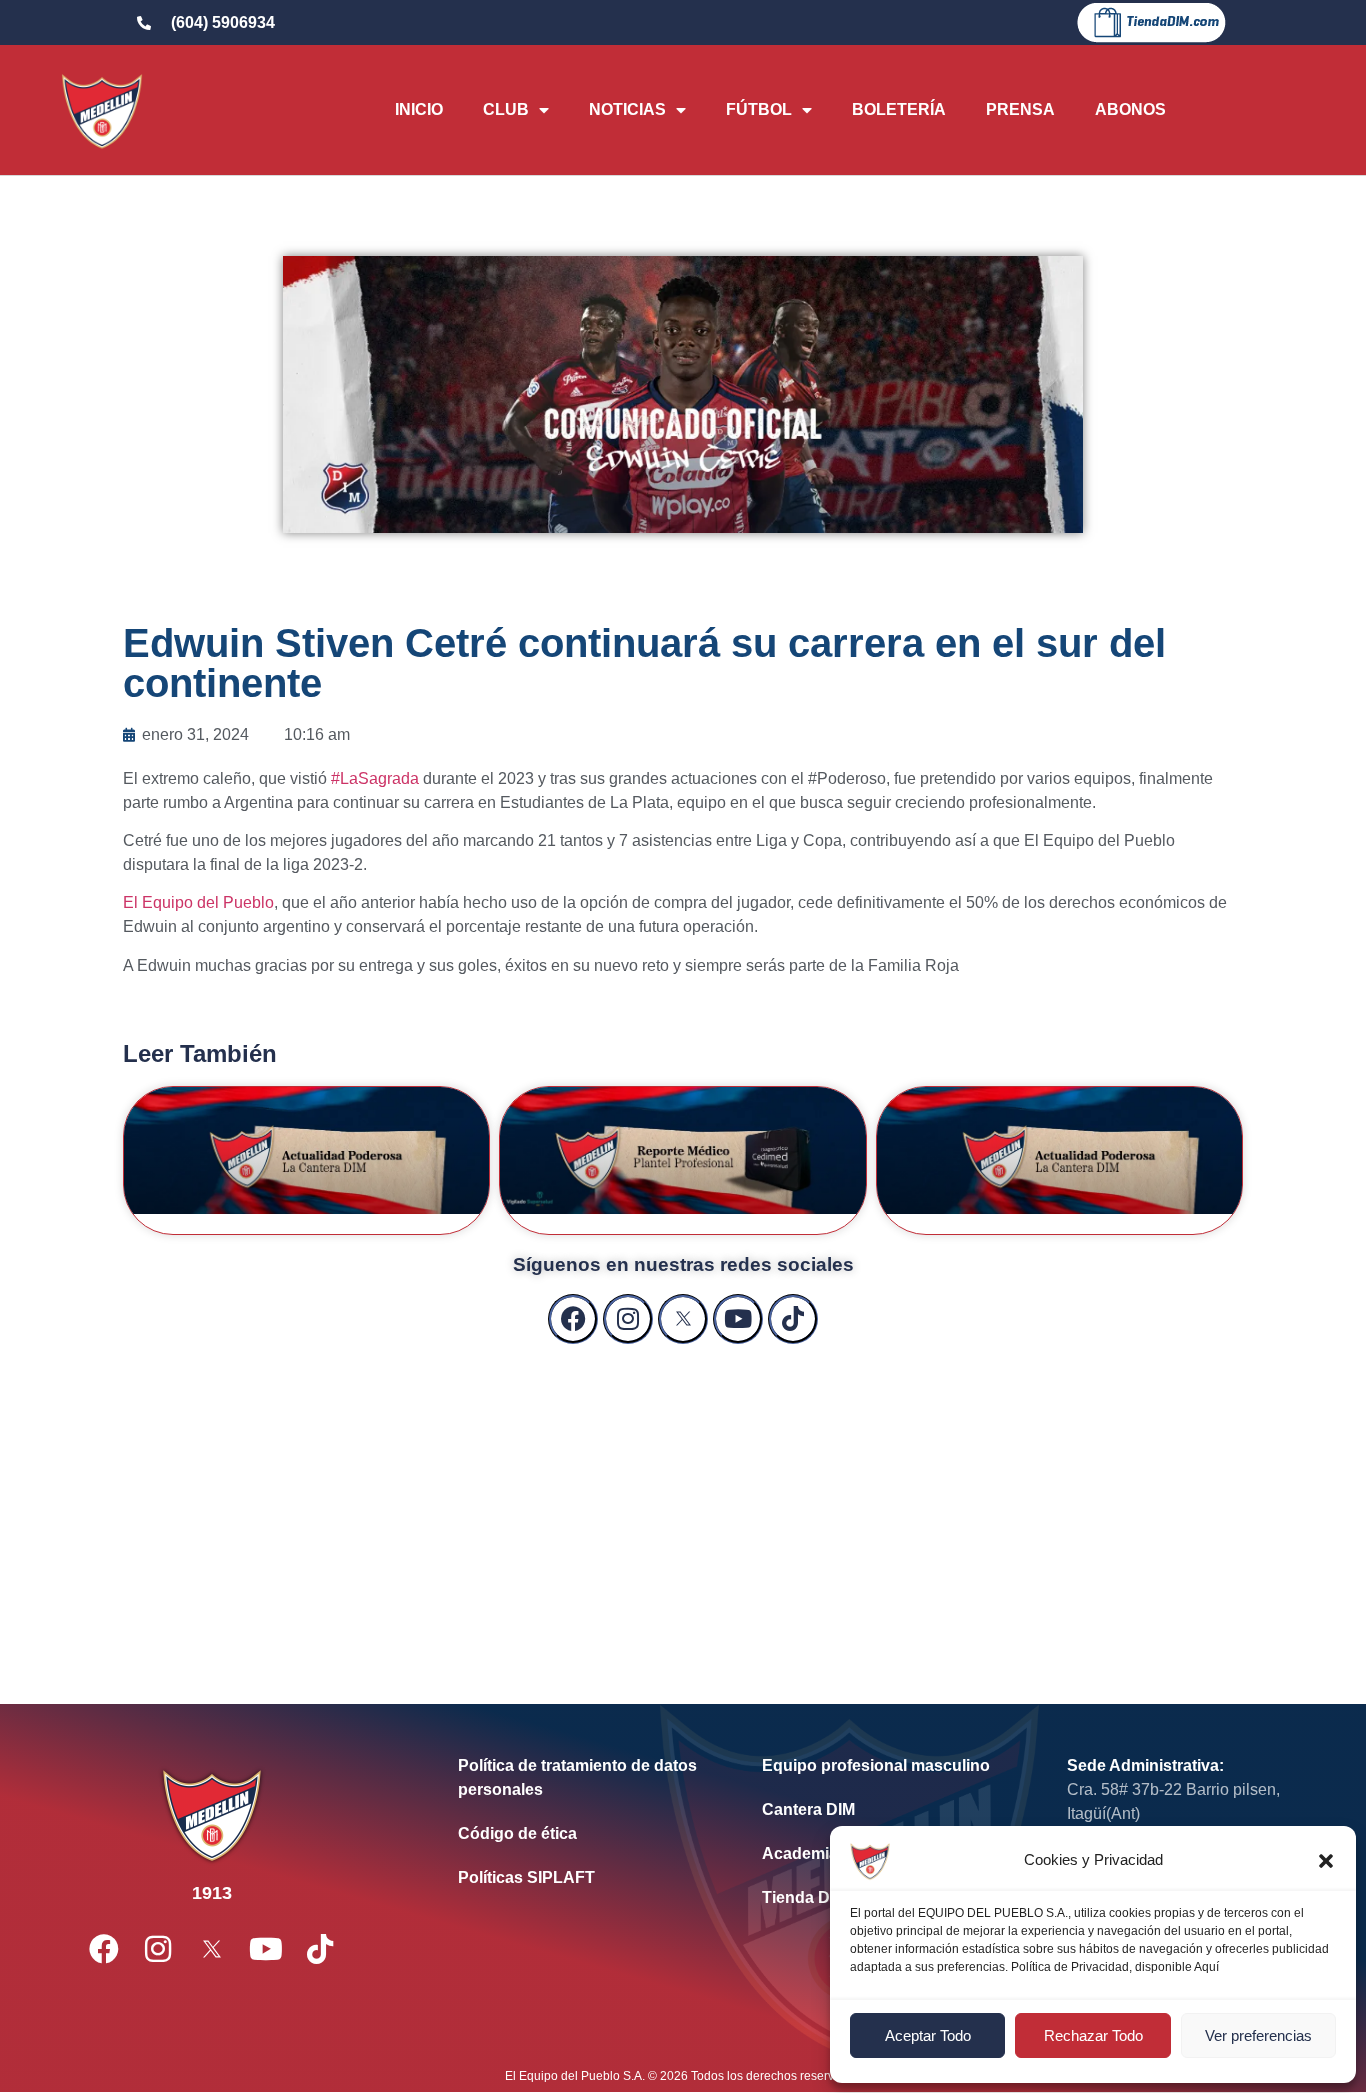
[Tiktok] (793, 1319)
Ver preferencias (1258, 2035)
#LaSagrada (375, 778)
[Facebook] (573, 1319)
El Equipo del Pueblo (198, 902)
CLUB (506, 109)
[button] (1326, 1861)
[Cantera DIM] (884, 1810)
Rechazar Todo (1093, 2035)
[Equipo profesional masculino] (884, 1766)
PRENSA (1020, 109)
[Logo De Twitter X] (683, 1319)
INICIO (419, 109)
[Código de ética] (580, 1834)
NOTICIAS (627, 109)
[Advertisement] (683, 1504)
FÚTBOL (759, 109)
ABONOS (1130, 109)
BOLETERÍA (899, 109)
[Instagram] (628, 1319)
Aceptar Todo (928, 2035)
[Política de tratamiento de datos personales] (580, 1778)
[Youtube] (738, 1319)
